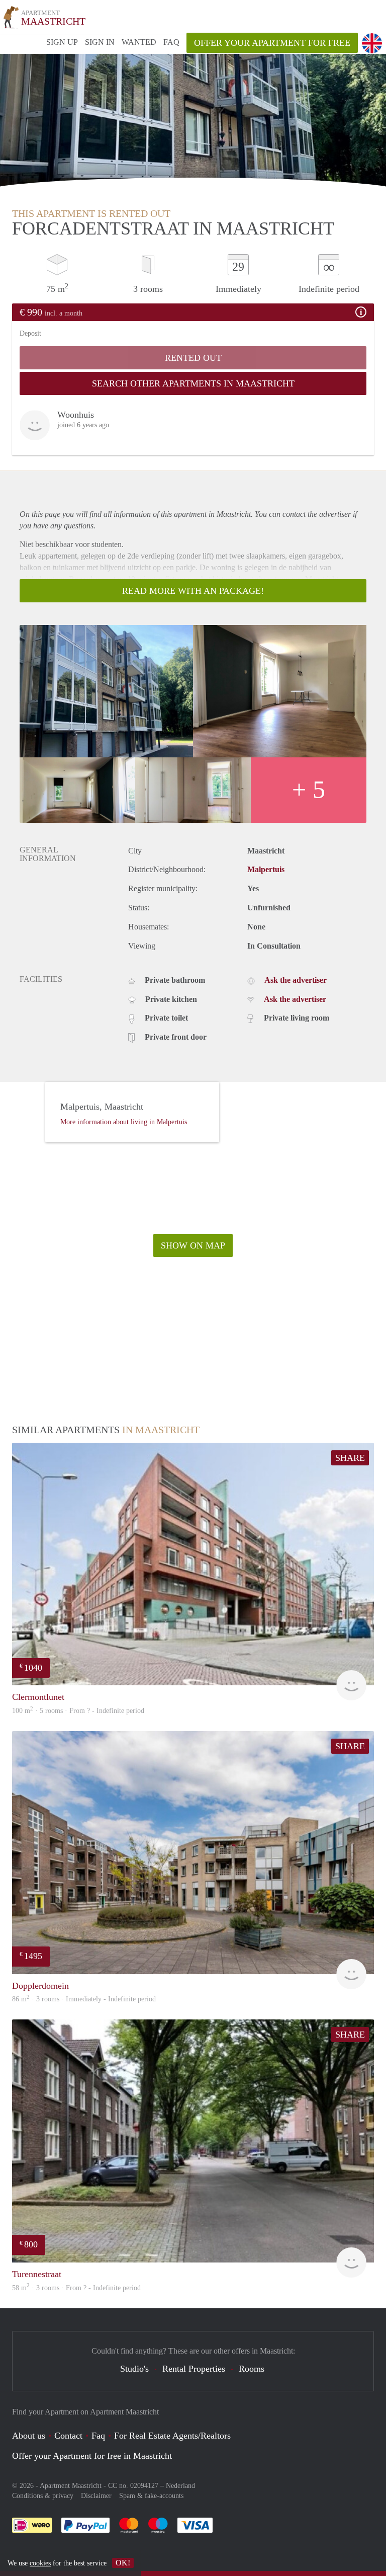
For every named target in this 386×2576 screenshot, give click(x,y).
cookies (40, 2563)
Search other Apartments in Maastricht (193, 383)
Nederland (180, 2486)
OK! (123, 2563)
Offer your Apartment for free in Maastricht (92, 2456)
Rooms (252, 2369)
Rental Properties (194, 2369)
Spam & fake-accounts (151, 2496)
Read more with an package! (193, 591)
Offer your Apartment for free (272, 43)
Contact (68, 2436)
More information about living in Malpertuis (124, 1122)
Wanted (139, 42)
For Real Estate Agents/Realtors (172, 2436)
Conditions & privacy (43, 2496)
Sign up (62, 42)
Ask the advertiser (296, 980)
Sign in (100, 42)
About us (29, 2436)
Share (350, 1458)
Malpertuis (266, 869)
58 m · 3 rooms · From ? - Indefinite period (76, 2288)
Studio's (134, 2369)
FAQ (171, 42)
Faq (98, 2436)
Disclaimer (96, 2496)
